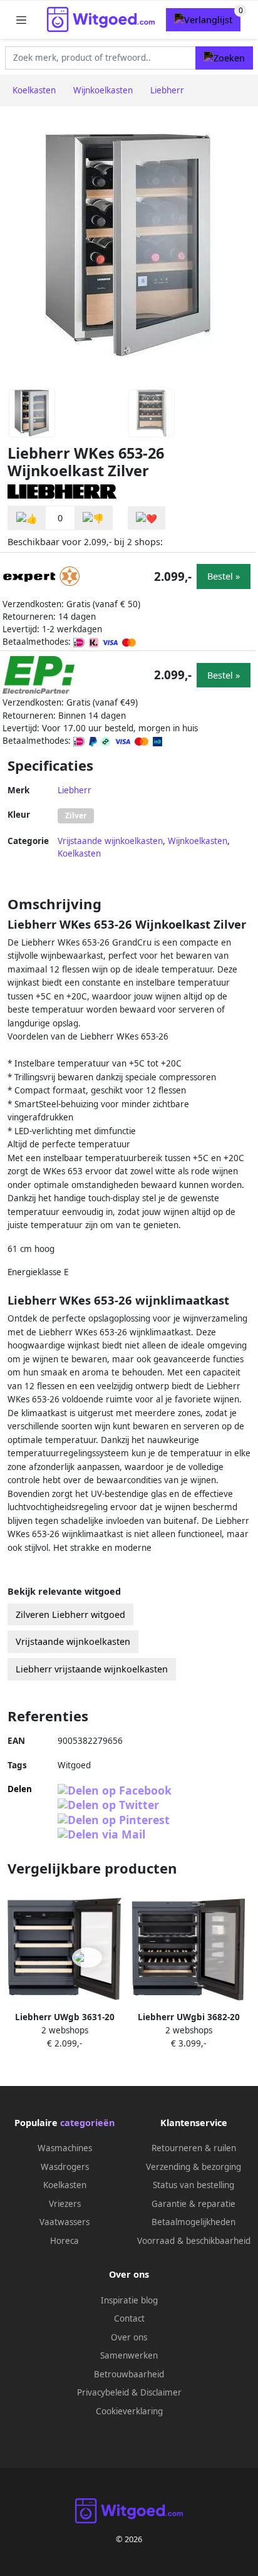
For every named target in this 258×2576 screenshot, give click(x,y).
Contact (129, 2318)
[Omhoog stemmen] (27, 518)
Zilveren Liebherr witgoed (70, 1614)
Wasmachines (65, 2148)
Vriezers (65, 2204)
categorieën (87, 2123)
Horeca (64, 2241)
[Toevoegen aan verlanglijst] (147, 518)
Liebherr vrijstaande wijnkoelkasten (92, 1669)
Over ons (129, 2337)
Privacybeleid (103, 2392)
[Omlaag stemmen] (93, 518)
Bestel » (224, 576)
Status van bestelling (194, 2185)
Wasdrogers (65, 2167)
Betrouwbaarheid (129, 2374)
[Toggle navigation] (21, 20)
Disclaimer (161, 2392)
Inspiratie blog (129, 2300)
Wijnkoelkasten (198, 841)
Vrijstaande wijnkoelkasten (110, 841)
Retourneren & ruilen (194, 2148)
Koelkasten (79, 853)
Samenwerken (129, 2355)
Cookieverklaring (129, 2411)
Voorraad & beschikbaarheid (194, 2241)
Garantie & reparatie (194, 2204)
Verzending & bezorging (194, 2167)
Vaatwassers (64, 2222)
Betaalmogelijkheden (194, 2222)
